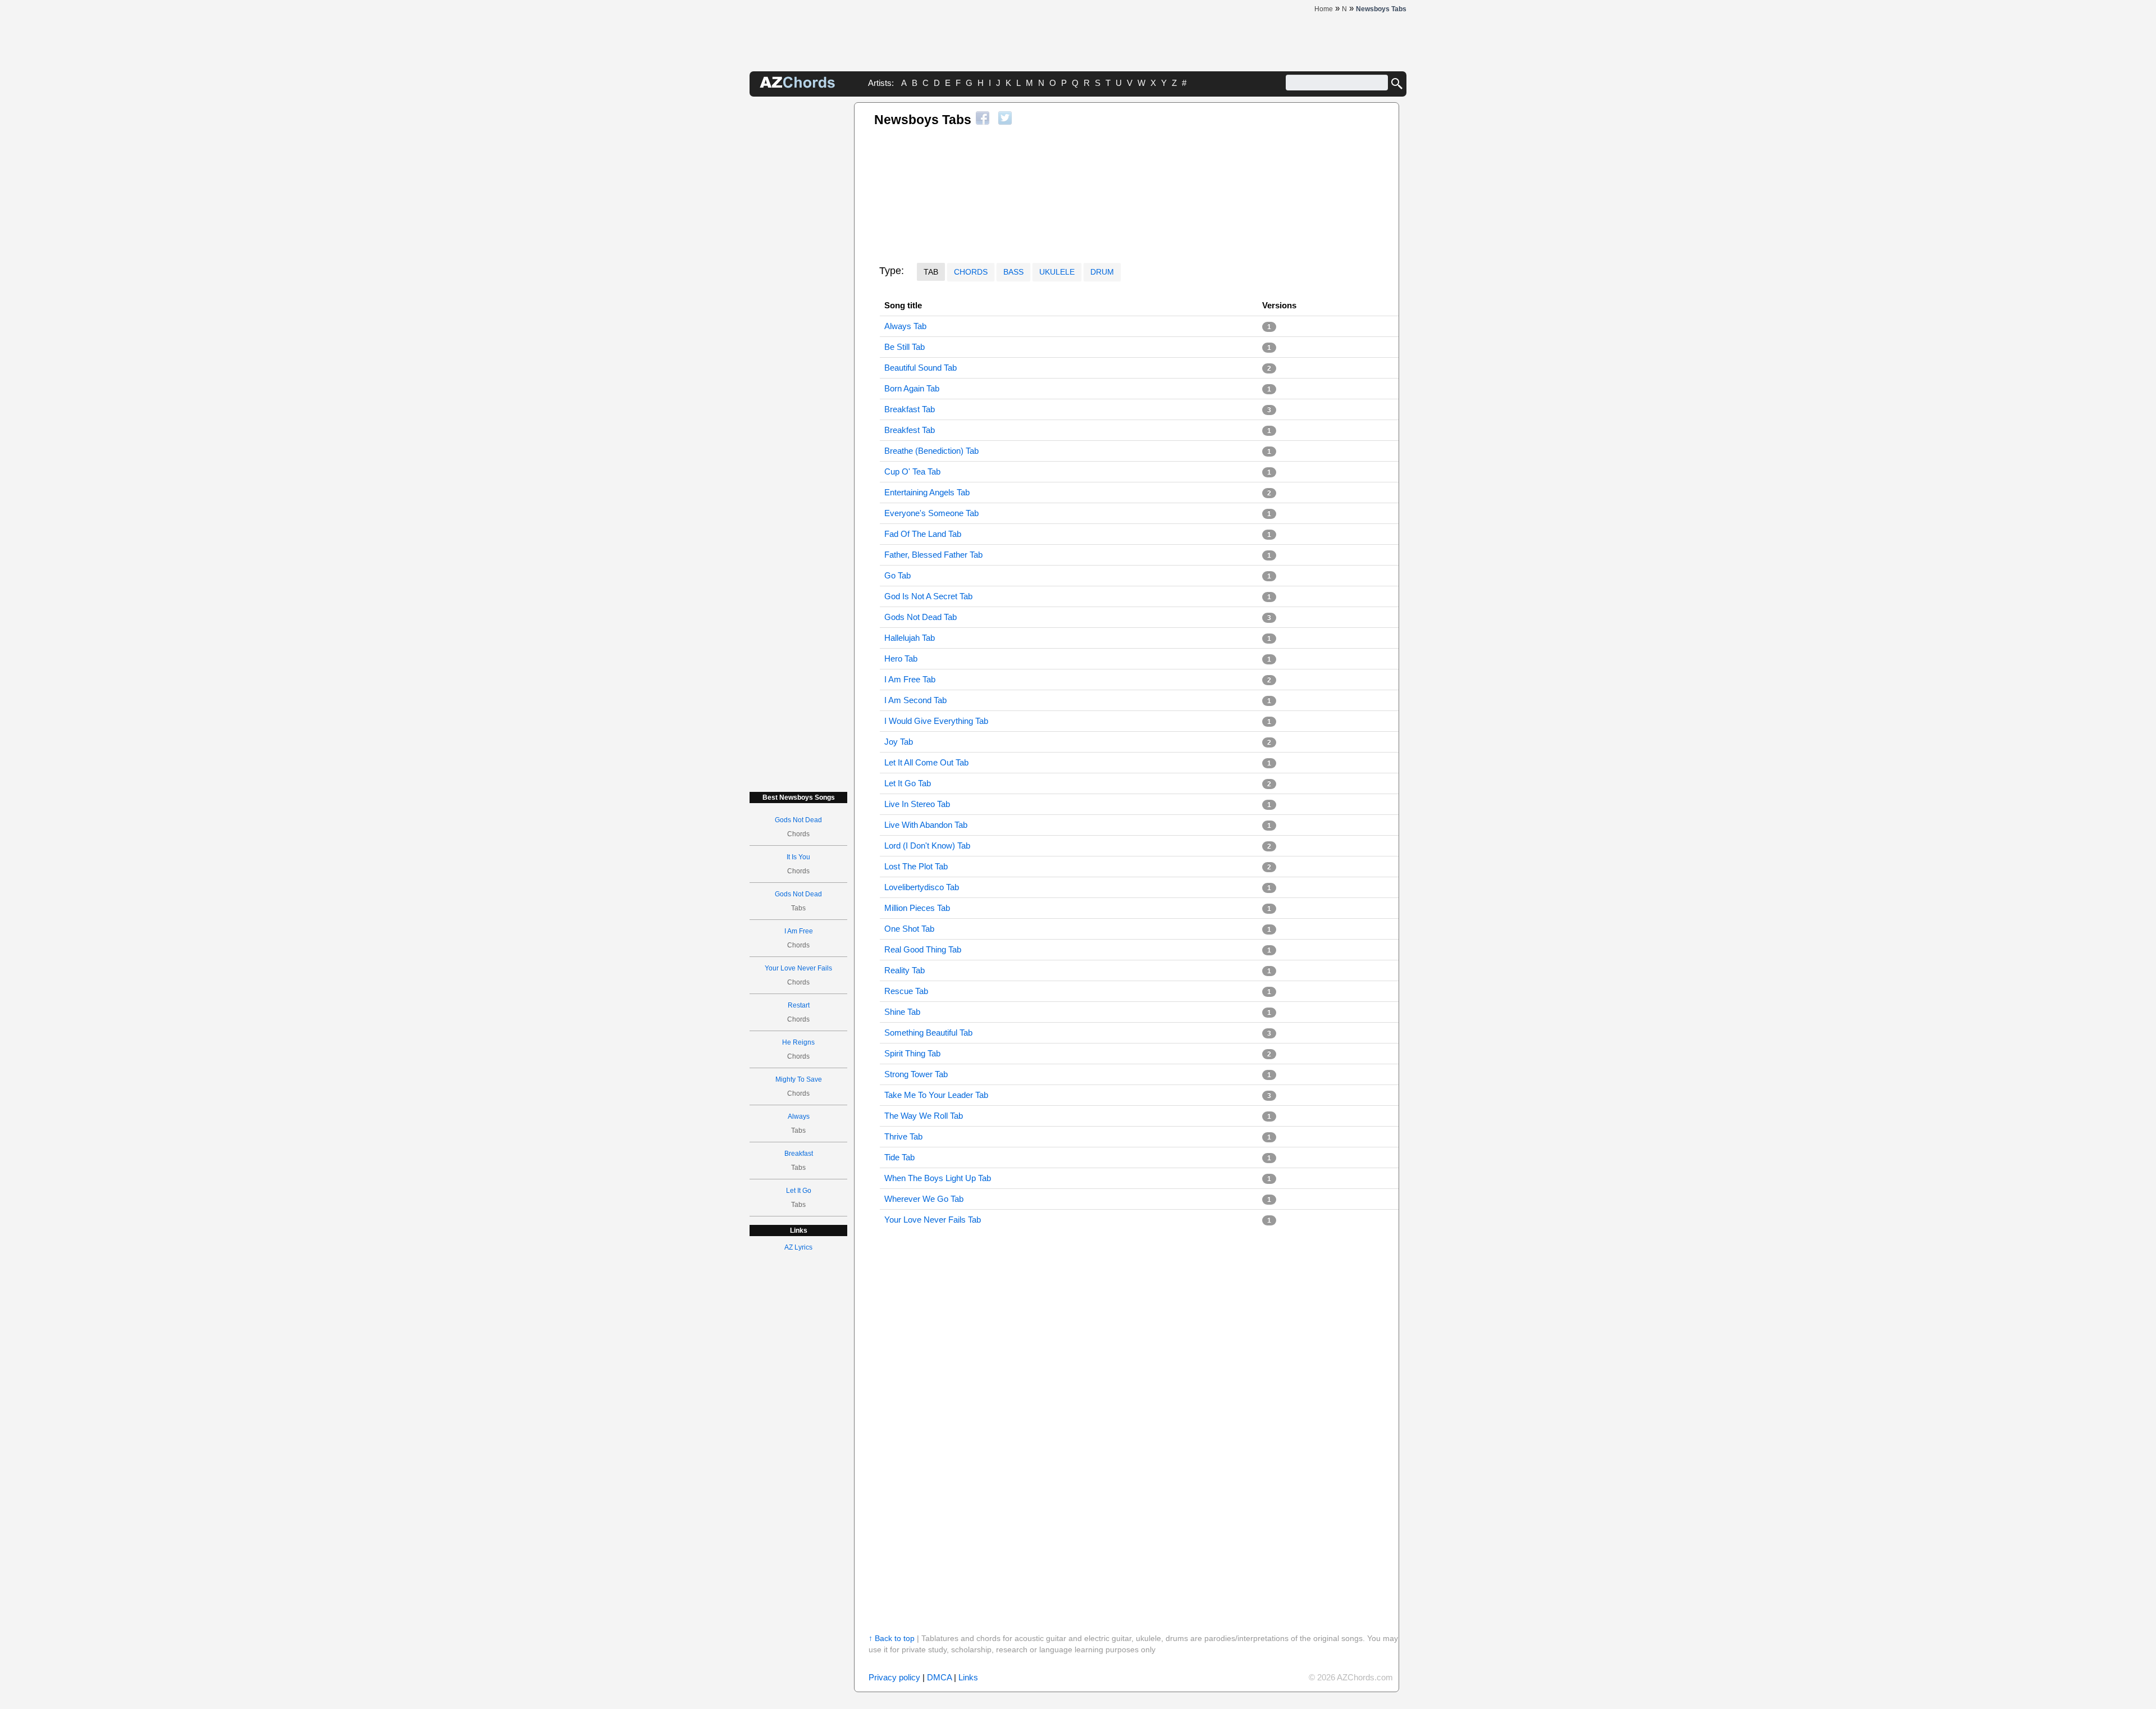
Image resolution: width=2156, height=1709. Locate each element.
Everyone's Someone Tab (931, 513)
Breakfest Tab (910, 430)
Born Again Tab (912, 388)
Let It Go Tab (908, 783)
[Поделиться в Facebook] (983, 118)
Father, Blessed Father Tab (933, 555)
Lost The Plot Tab (916, 866)
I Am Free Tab (910, 679)
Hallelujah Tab (910, 638)
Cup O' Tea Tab (912, 471)
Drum (1102, 272)
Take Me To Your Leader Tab (936, 1095)
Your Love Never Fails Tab (933, 1220)
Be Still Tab (905, 347)
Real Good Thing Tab (923, 949)
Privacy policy (894, 1677)
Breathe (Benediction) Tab (931, 451)
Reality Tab (905, 970)
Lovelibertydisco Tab (922, 887)
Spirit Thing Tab (912, 1053)
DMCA (939, 1677)
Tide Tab (899, 1157)
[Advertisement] (798, 271)
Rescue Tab (906, 991)
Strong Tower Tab (916, 1074)
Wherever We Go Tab (924, 1199)
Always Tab (905, 326)
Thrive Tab (903, 1136)
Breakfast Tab (910, 409)
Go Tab (897, 575)
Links (968, 1677)
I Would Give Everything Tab (936, 721)
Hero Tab (901, 658)
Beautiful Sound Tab (921, 368)
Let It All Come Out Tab (926, 762)
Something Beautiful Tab (928, 1033)
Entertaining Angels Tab (927, 492)
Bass (1013, 272)
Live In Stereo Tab (917, 804)
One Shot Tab (909, 929)
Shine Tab (902, 1012)
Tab (931, 272)
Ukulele (1057, 272)
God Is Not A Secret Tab (928, 596)
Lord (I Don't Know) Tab (927, 846)
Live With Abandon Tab (926, 825)
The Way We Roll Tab (924, 1116)
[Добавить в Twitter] (1005, 118)
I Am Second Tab (915, 700)
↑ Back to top (892, 1638)
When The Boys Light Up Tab (938, 1178)
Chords (971, 272)
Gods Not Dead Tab (921, 617)
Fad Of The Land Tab (923, 534)
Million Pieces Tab (917, 908)
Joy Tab (899, 742)
